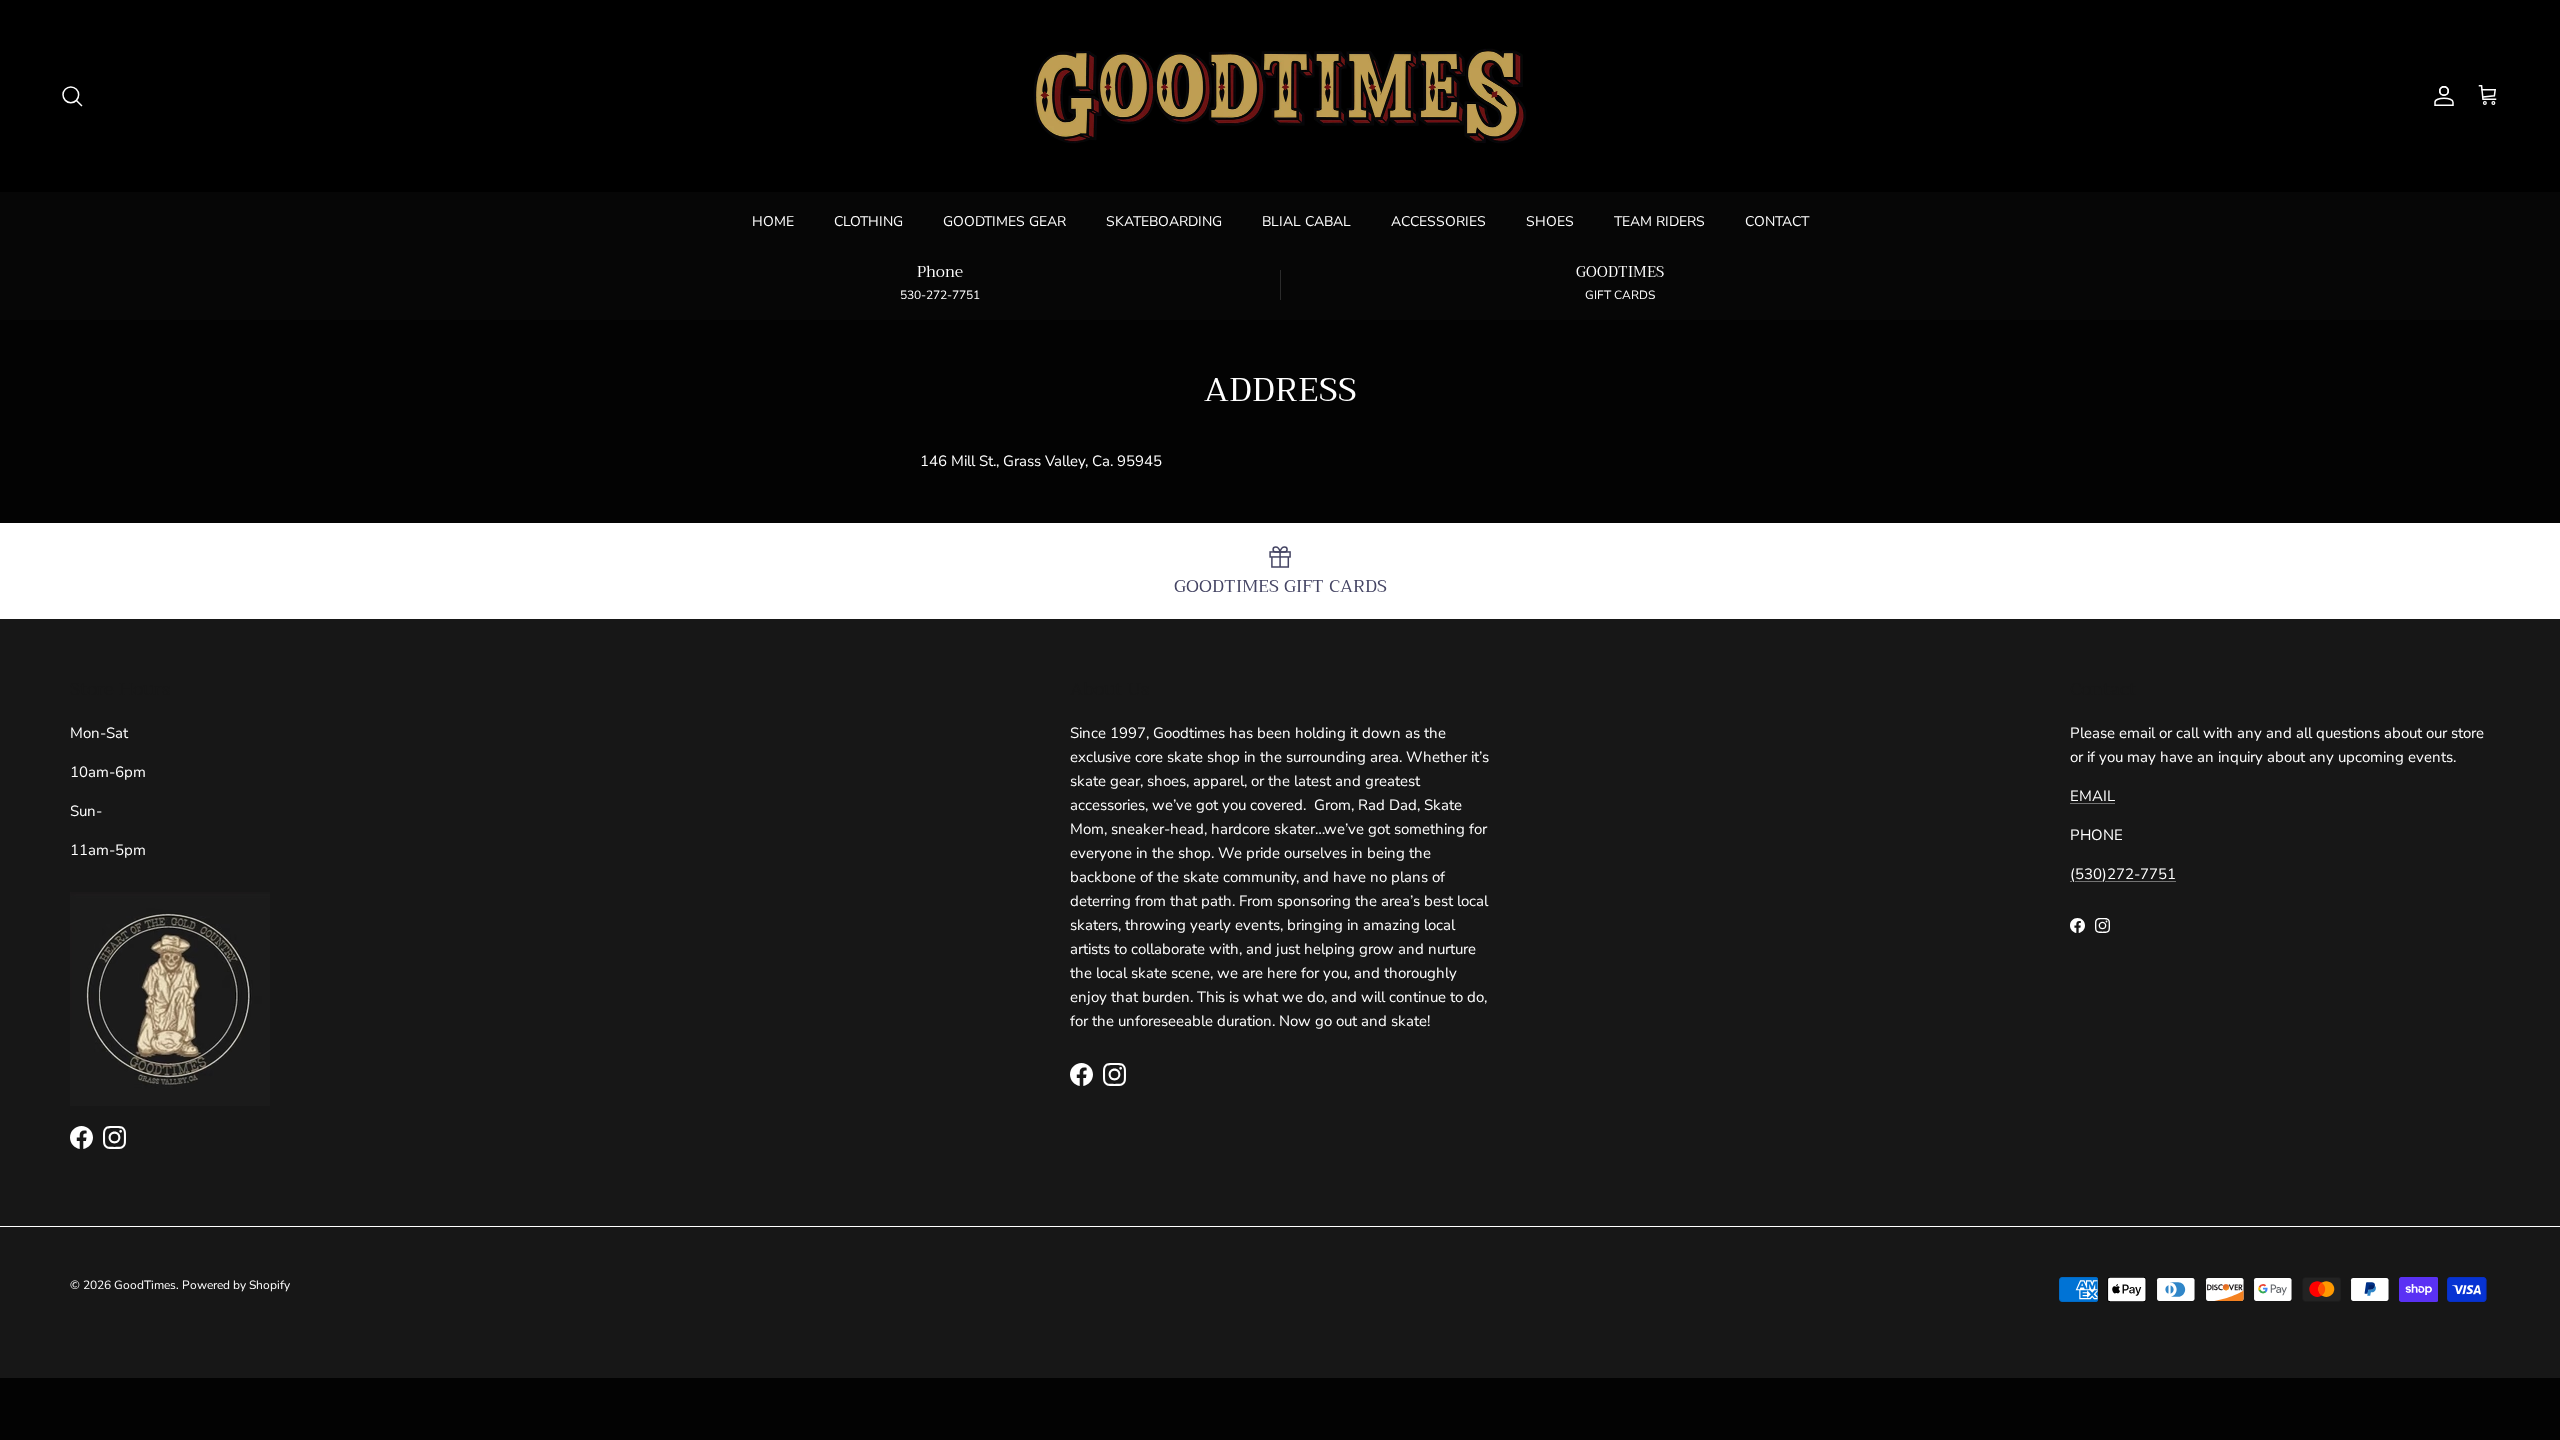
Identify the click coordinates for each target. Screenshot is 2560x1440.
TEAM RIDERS (1659, 221)
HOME (773, 221)
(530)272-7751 (2123, 874)
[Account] (2440, 96)
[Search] (72, 96)
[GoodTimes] (1280, 96)
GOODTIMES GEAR (1004, 221)
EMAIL (2092, 796)
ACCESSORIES (1438, 221)
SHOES (1550, 221)
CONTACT (1777, 221)
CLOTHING (868, 221)
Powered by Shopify (236, 1285)
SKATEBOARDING (1164, 221)
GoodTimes (145, 1285)
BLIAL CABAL (1306, 221)
